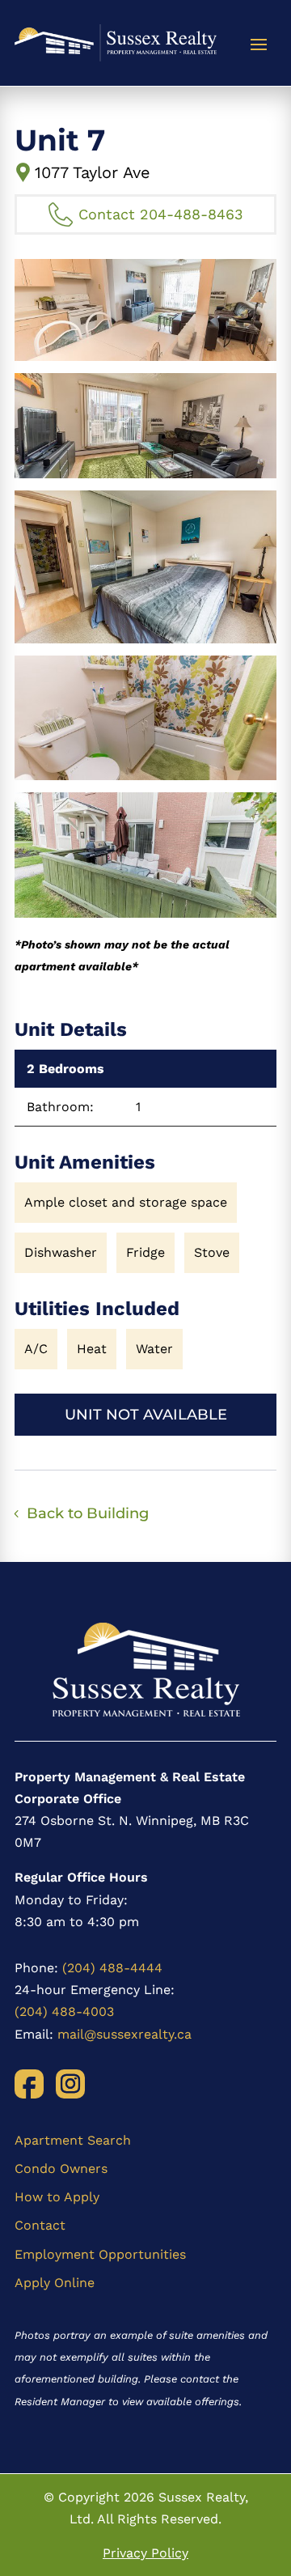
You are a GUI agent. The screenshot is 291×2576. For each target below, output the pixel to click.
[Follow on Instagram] (70, 2084)
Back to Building (88, 1513)
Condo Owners (61, 2169)
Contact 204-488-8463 (161, 214)
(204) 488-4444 (112, 1968)
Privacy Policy (145, 2553)
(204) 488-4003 (64, 2012)
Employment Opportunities (100, 2254)
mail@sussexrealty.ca (124, 2034)
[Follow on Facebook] (29, 2084)
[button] (145, 310)
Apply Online (55, 2283)
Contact (40, 2225)
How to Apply (57, 2197)
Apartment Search (73, 2140)
